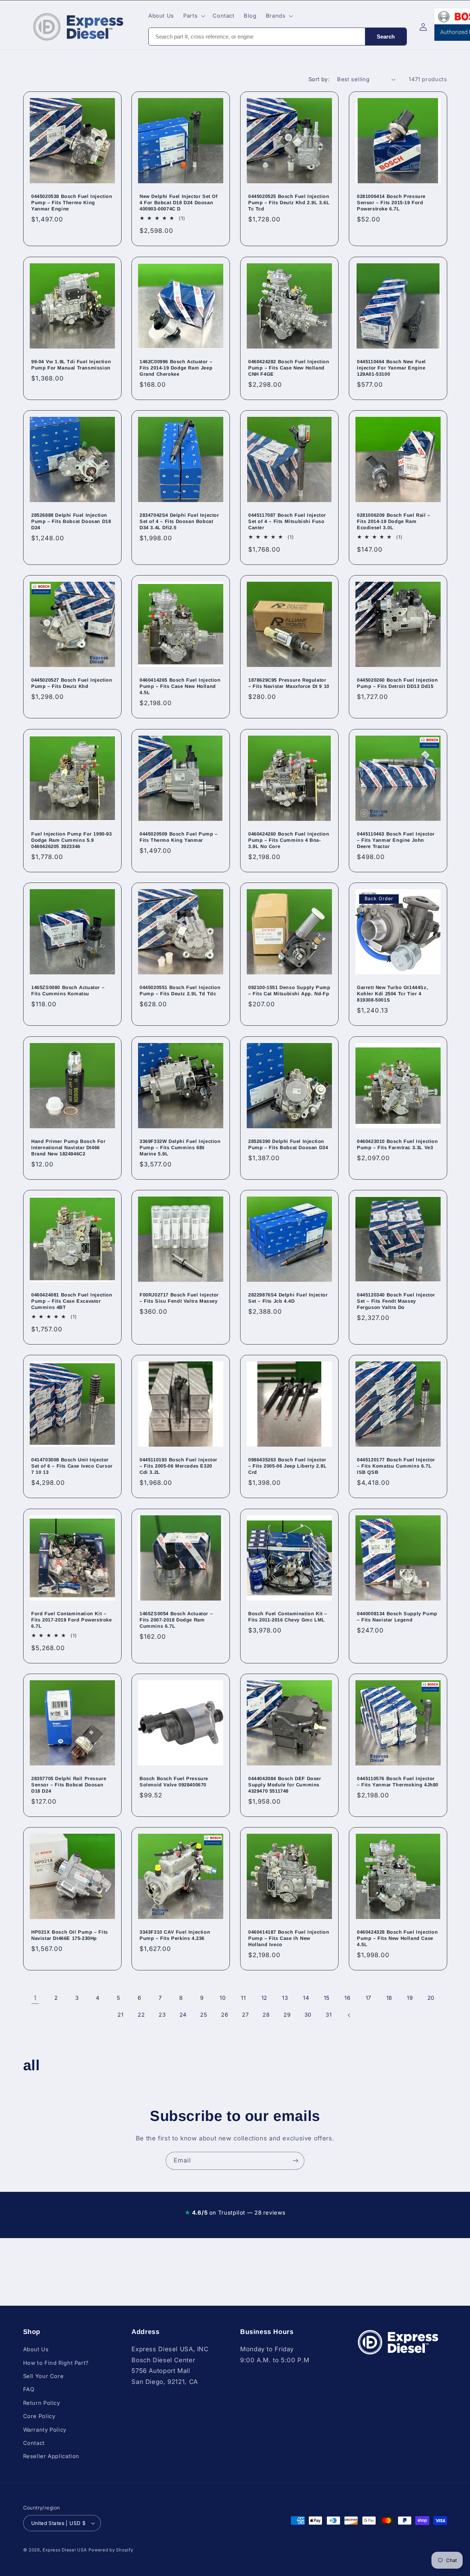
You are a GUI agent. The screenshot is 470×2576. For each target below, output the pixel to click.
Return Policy (42, 2403)
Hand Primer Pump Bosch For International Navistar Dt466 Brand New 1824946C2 (68, 1148)
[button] (194, 16)
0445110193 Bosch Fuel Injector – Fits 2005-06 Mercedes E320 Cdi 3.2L (178, 1466)
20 (431, 1998)
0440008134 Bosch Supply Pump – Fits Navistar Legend (397, 1617)
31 (329, 2015)
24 (183, 2015)
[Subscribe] (296, 2161)
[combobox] (257, 37)
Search (386, 37)
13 (285, 1998)
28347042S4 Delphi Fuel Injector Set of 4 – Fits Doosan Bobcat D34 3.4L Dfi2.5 (179, 521)
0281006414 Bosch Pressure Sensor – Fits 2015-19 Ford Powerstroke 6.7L (391, 203)
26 (225, 2015)
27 (245, 2015)
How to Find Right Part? (56, 2363)
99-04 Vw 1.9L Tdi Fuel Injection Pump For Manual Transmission (71, 365)
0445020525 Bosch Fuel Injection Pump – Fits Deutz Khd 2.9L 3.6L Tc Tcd (289, 203)
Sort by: (319, 79)
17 (368, 1998)
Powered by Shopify (111, 2550)
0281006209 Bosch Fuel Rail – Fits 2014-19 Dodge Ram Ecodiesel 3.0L (394, 521)
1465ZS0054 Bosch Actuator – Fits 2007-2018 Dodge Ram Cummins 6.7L (176, 1620)
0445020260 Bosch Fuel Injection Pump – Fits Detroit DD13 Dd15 (397, 683)
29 (287, 2015)
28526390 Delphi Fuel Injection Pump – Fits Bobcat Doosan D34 (288, 1144)
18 (389, 1998)
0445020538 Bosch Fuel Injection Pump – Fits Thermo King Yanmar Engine (72, 203)
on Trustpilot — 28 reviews (235, 2213)
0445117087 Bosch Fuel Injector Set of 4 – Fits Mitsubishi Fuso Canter (287, 521)
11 (243, 1998)
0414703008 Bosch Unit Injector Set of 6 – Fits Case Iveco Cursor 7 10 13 (72, 1466)
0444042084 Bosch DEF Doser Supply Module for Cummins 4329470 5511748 (285, 1785)
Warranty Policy (45, 2430)
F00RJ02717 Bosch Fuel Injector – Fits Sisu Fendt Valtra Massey (179, 1298)
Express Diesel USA (65, 2550)
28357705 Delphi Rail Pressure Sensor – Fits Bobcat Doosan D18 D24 (69, 1785)
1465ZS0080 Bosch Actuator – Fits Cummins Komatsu (68, 991)
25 (204, 2015)
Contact (34, 2443)
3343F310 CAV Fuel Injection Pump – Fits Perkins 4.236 (175, 1935)
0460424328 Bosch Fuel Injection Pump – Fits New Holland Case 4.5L (397, 1939)
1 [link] (35, 1998)
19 (410, 1998)
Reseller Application (51, 2456)
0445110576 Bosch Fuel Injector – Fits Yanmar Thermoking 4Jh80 (398, 1782)
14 (306, 1998)
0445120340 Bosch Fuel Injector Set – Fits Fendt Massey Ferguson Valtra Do (396, 1301)
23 (162, 2015)
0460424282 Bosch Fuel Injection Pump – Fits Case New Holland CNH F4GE (289, 368)
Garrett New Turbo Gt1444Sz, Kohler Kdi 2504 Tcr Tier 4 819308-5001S (393, 994)
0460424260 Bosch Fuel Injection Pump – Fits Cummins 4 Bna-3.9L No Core (289, 840)
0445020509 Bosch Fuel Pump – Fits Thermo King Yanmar (179, 837)
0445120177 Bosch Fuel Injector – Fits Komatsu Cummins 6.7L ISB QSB (396, 1466)
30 (308, 2015)
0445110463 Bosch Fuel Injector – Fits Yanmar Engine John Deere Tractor (396, 840)
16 (347, 1998)
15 (327, 1998)
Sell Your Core (44, 2376)
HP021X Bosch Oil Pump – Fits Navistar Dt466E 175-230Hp (70, 1935)
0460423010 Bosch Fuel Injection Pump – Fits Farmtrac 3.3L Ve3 (397, 1144)
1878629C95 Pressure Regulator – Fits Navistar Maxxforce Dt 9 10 (289, 683)
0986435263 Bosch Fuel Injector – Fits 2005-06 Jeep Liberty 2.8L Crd (287, 1466)
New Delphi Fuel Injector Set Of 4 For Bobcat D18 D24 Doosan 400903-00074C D (179, 203)
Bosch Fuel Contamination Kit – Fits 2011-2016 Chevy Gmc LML (288, 1617)
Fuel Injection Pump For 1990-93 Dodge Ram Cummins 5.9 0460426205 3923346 (72, 840)
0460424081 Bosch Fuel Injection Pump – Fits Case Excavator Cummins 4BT (72, 1301)
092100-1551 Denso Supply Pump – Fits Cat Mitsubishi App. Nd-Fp (289, 991)
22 (141, 2015)
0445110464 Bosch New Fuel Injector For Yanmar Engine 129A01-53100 (391, 368)
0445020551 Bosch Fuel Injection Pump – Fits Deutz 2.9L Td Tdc (180, 991)
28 (266, 2015)
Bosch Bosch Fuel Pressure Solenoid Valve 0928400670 (174, 1782)
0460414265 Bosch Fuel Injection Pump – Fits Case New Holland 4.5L (180, 687)
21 (120, 2015)
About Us (36, 2349)
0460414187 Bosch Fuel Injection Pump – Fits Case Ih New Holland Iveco (289, 1939)
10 (223, 1998)
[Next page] (350, 2015)
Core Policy (39, 2416)
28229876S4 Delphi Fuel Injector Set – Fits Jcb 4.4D (288, 1298)
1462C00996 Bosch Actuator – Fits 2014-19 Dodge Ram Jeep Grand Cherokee (176, 368)
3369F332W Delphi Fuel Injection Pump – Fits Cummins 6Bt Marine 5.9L (180, 1148)
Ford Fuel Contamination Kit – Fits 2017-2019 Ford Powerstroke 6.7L (72, 1620)
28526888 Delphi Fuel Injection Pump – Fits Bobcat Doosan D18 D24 (71, 521)
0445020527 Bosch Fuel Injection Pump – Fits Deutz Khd (72, 683)
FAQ (29, 2389)
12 (264, 1998)
